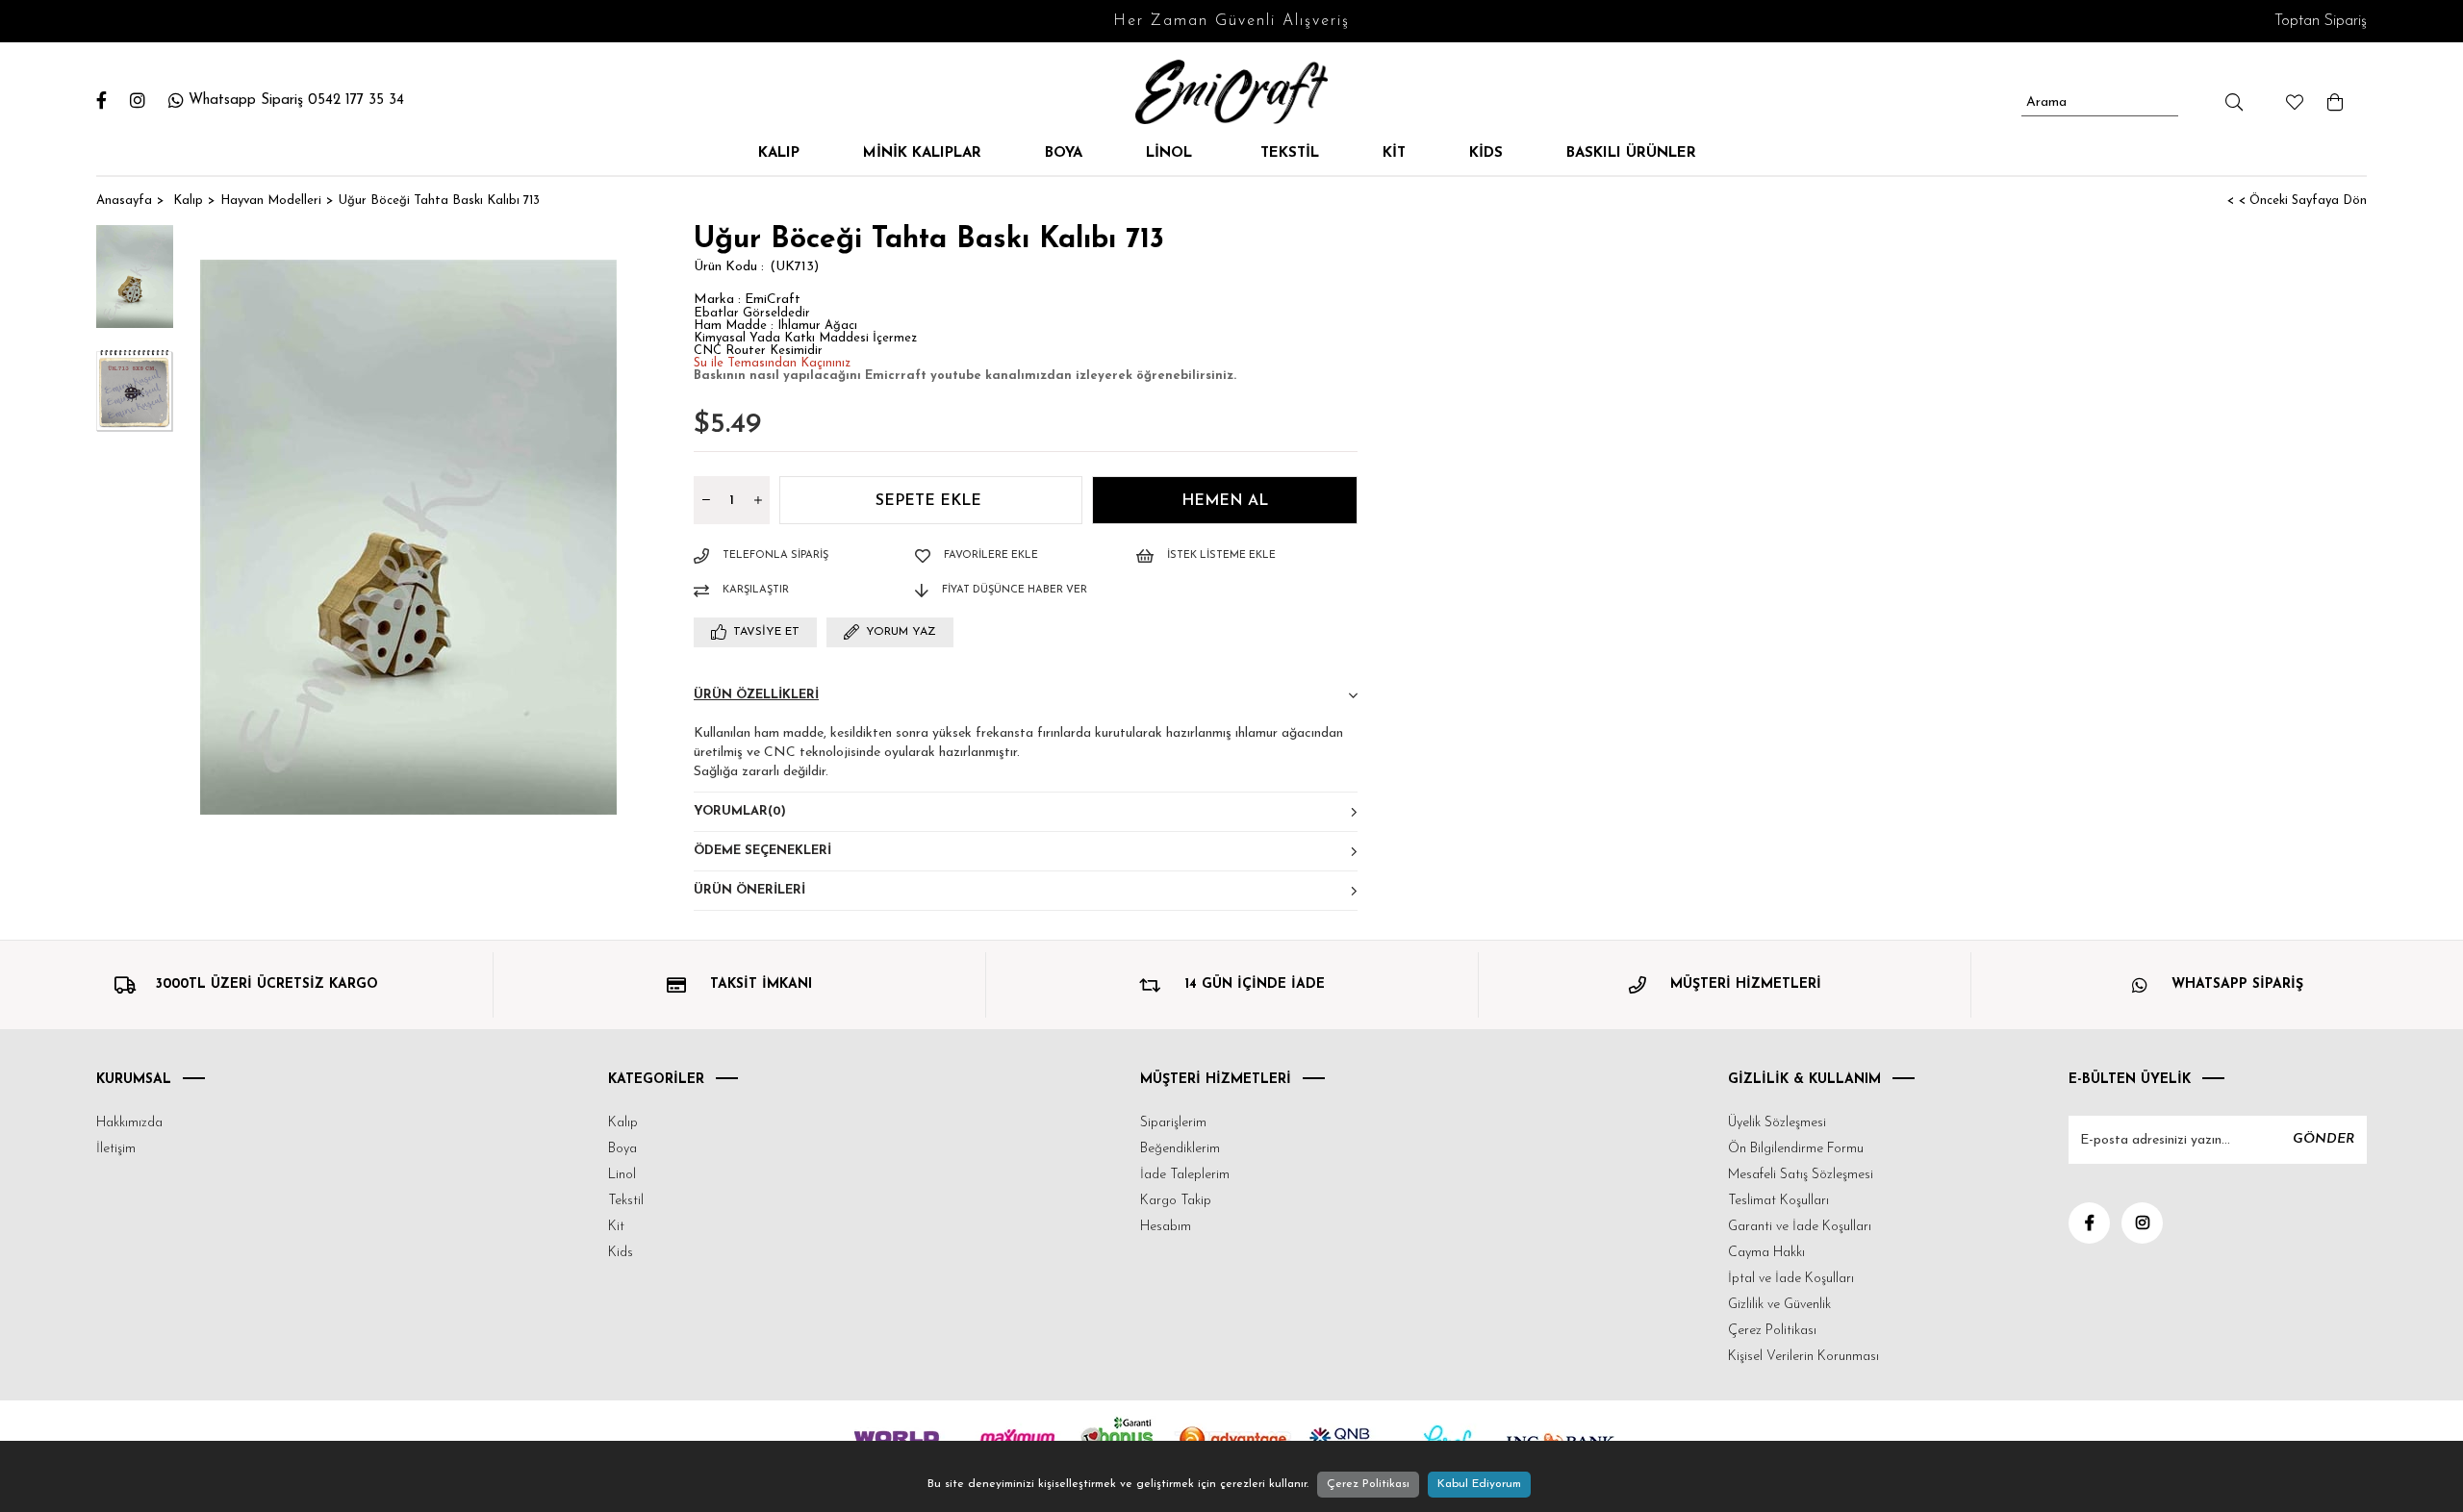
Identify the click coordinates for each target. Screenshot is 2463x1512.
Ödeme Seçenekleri (762, 851)
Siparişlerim (1173, 1123)
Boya (1064, 153)
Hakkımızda (129, 1123)
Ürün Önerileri (749, 890)
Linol (1171, 153)
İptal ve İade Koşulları (1791, 1279)
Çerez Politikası (1772, 1331)
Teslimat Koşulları (1778, 1201)
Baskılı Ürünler (1631, 153)
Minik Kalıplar (922, 153)
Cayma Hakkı (1766, 1253)
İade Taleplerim (1185, 1175)
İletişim (116, 1149)
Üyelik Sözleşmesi (1777, 1123)
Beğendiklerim (1180, 1149)
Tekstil (1290, 153)
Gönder (2323, 1139)
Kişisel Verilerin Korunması (1803, 1357)
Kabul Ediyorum (1479, 1484)
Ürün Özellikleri (756, 695)
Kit (1394, 153)
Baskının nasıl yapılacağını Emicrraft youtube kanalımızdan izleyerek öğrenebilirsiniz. (965, 376)
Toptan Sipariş (2321, 21)
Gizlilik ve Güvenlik (1779, 1305)
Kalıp (779, 153)
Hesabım (1166, 1227)
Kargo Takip (1176, 1201)
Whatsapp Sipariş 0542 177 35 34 (296, 101)
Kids (1486, 153)
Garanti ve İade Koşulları (1800, 1227)
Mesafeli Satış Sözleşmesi (1801, 1175)
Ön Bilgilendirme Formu (1796, 1149)
